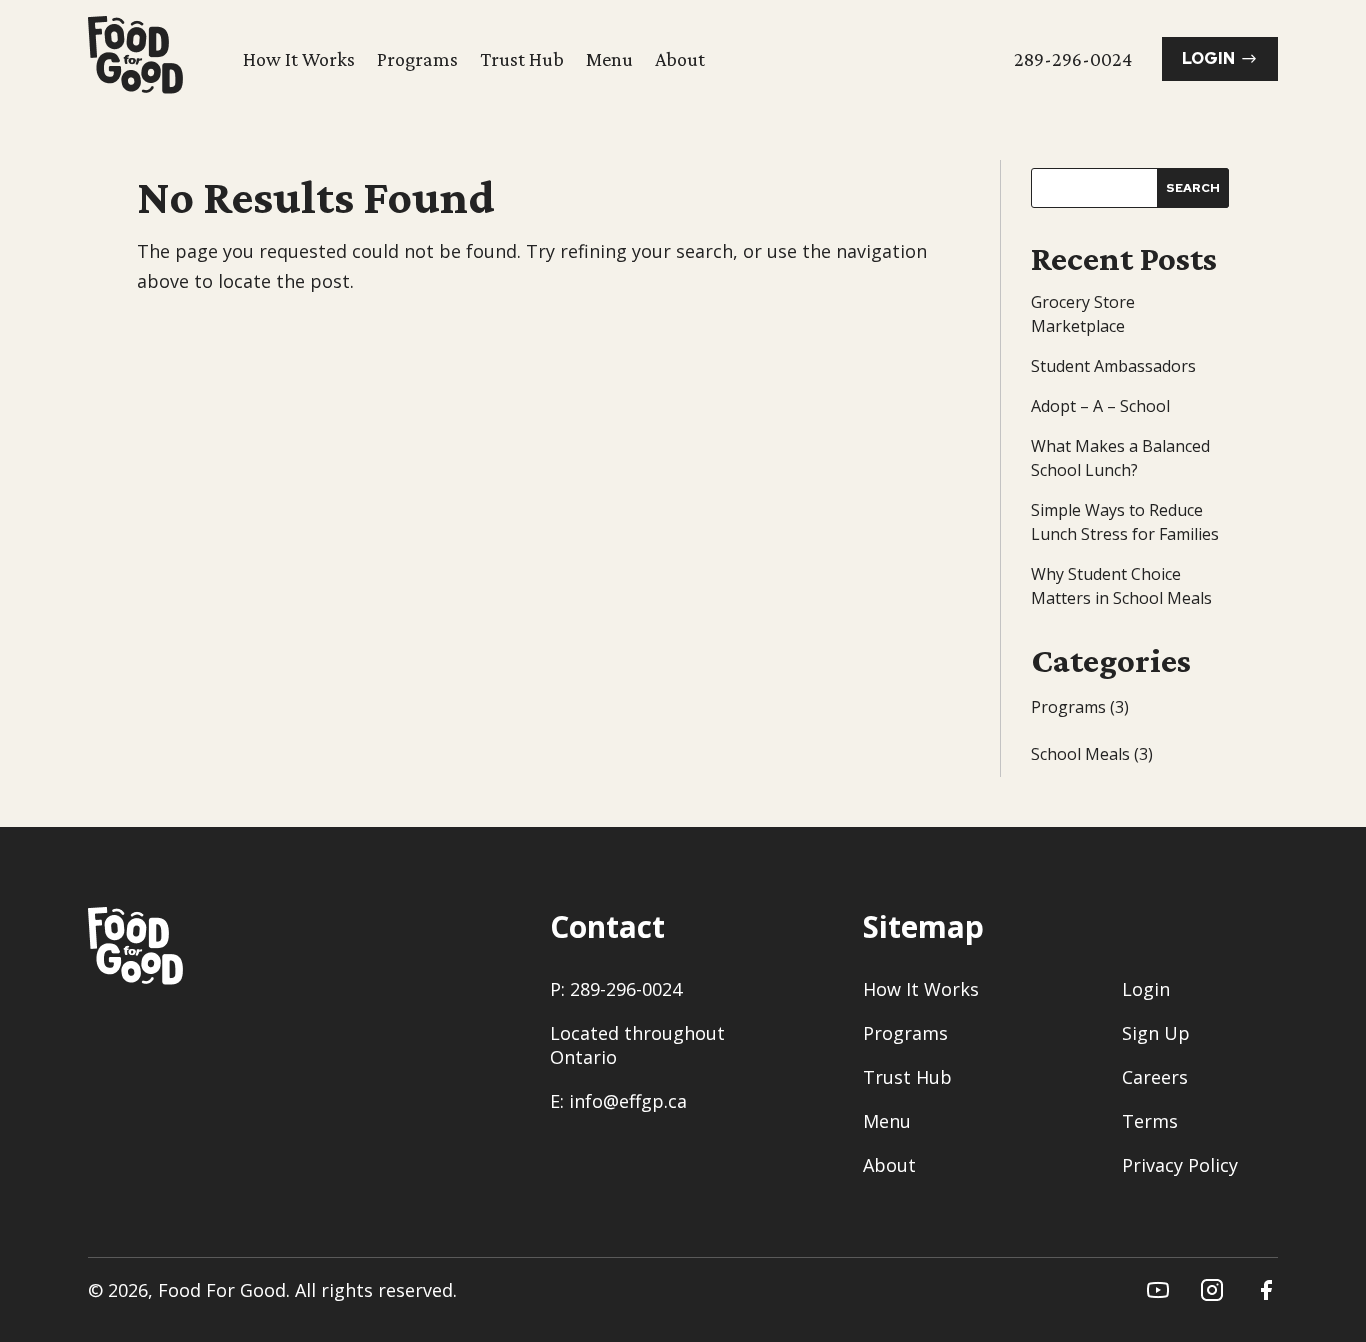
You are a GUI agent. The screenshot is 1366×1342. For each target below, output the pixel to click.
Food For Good (222, 1290)
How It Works (299, 59)
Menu (609, 59)
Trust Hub (522, 59)
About (680, 59)
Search (1193, 188)
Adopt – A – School (1100, 406)
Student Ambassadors (1113, 366)
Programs (417, 59)
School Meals (1080, 754)
